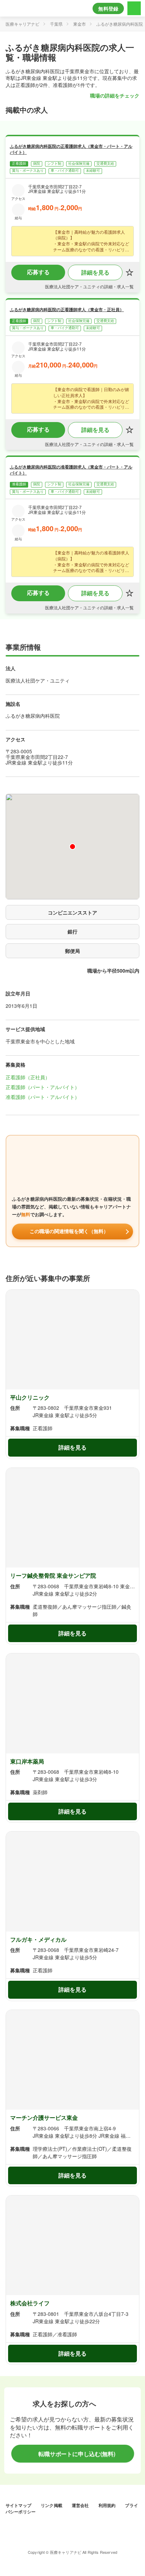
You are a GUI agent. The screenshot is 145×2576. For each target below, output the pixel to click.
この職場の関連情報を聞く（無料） (69, 1231)
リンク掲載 (52, 2505)
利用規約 (108, 2505)
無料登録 (108, 8)
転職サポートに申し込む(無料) (76, 2454)
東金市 (80, 24)
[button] (72, 847)
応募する (38, 272)
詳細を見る (95, 272)
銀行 (72, 931)
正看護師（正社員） (28, 1077)
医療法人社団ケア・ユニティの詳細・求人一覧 (89, 287)
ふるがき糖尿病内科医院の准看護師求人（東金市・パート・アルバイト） (71, 470)
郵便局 (72, 951)
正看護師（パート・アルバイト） (43, 1087)
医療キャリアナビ (23, 24)
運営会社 (81, 2505)
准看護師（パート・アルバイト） (43, 1097)
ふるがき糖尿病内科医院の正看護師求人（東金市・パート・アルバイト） (71, 149)
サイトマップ (19, 2505)
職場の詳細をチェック (115, 95)
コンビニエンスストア (72, 912)
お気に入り (130, 272)
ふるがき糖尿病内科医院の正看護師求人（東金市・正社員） (67, 309)
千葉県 (56, 24)
